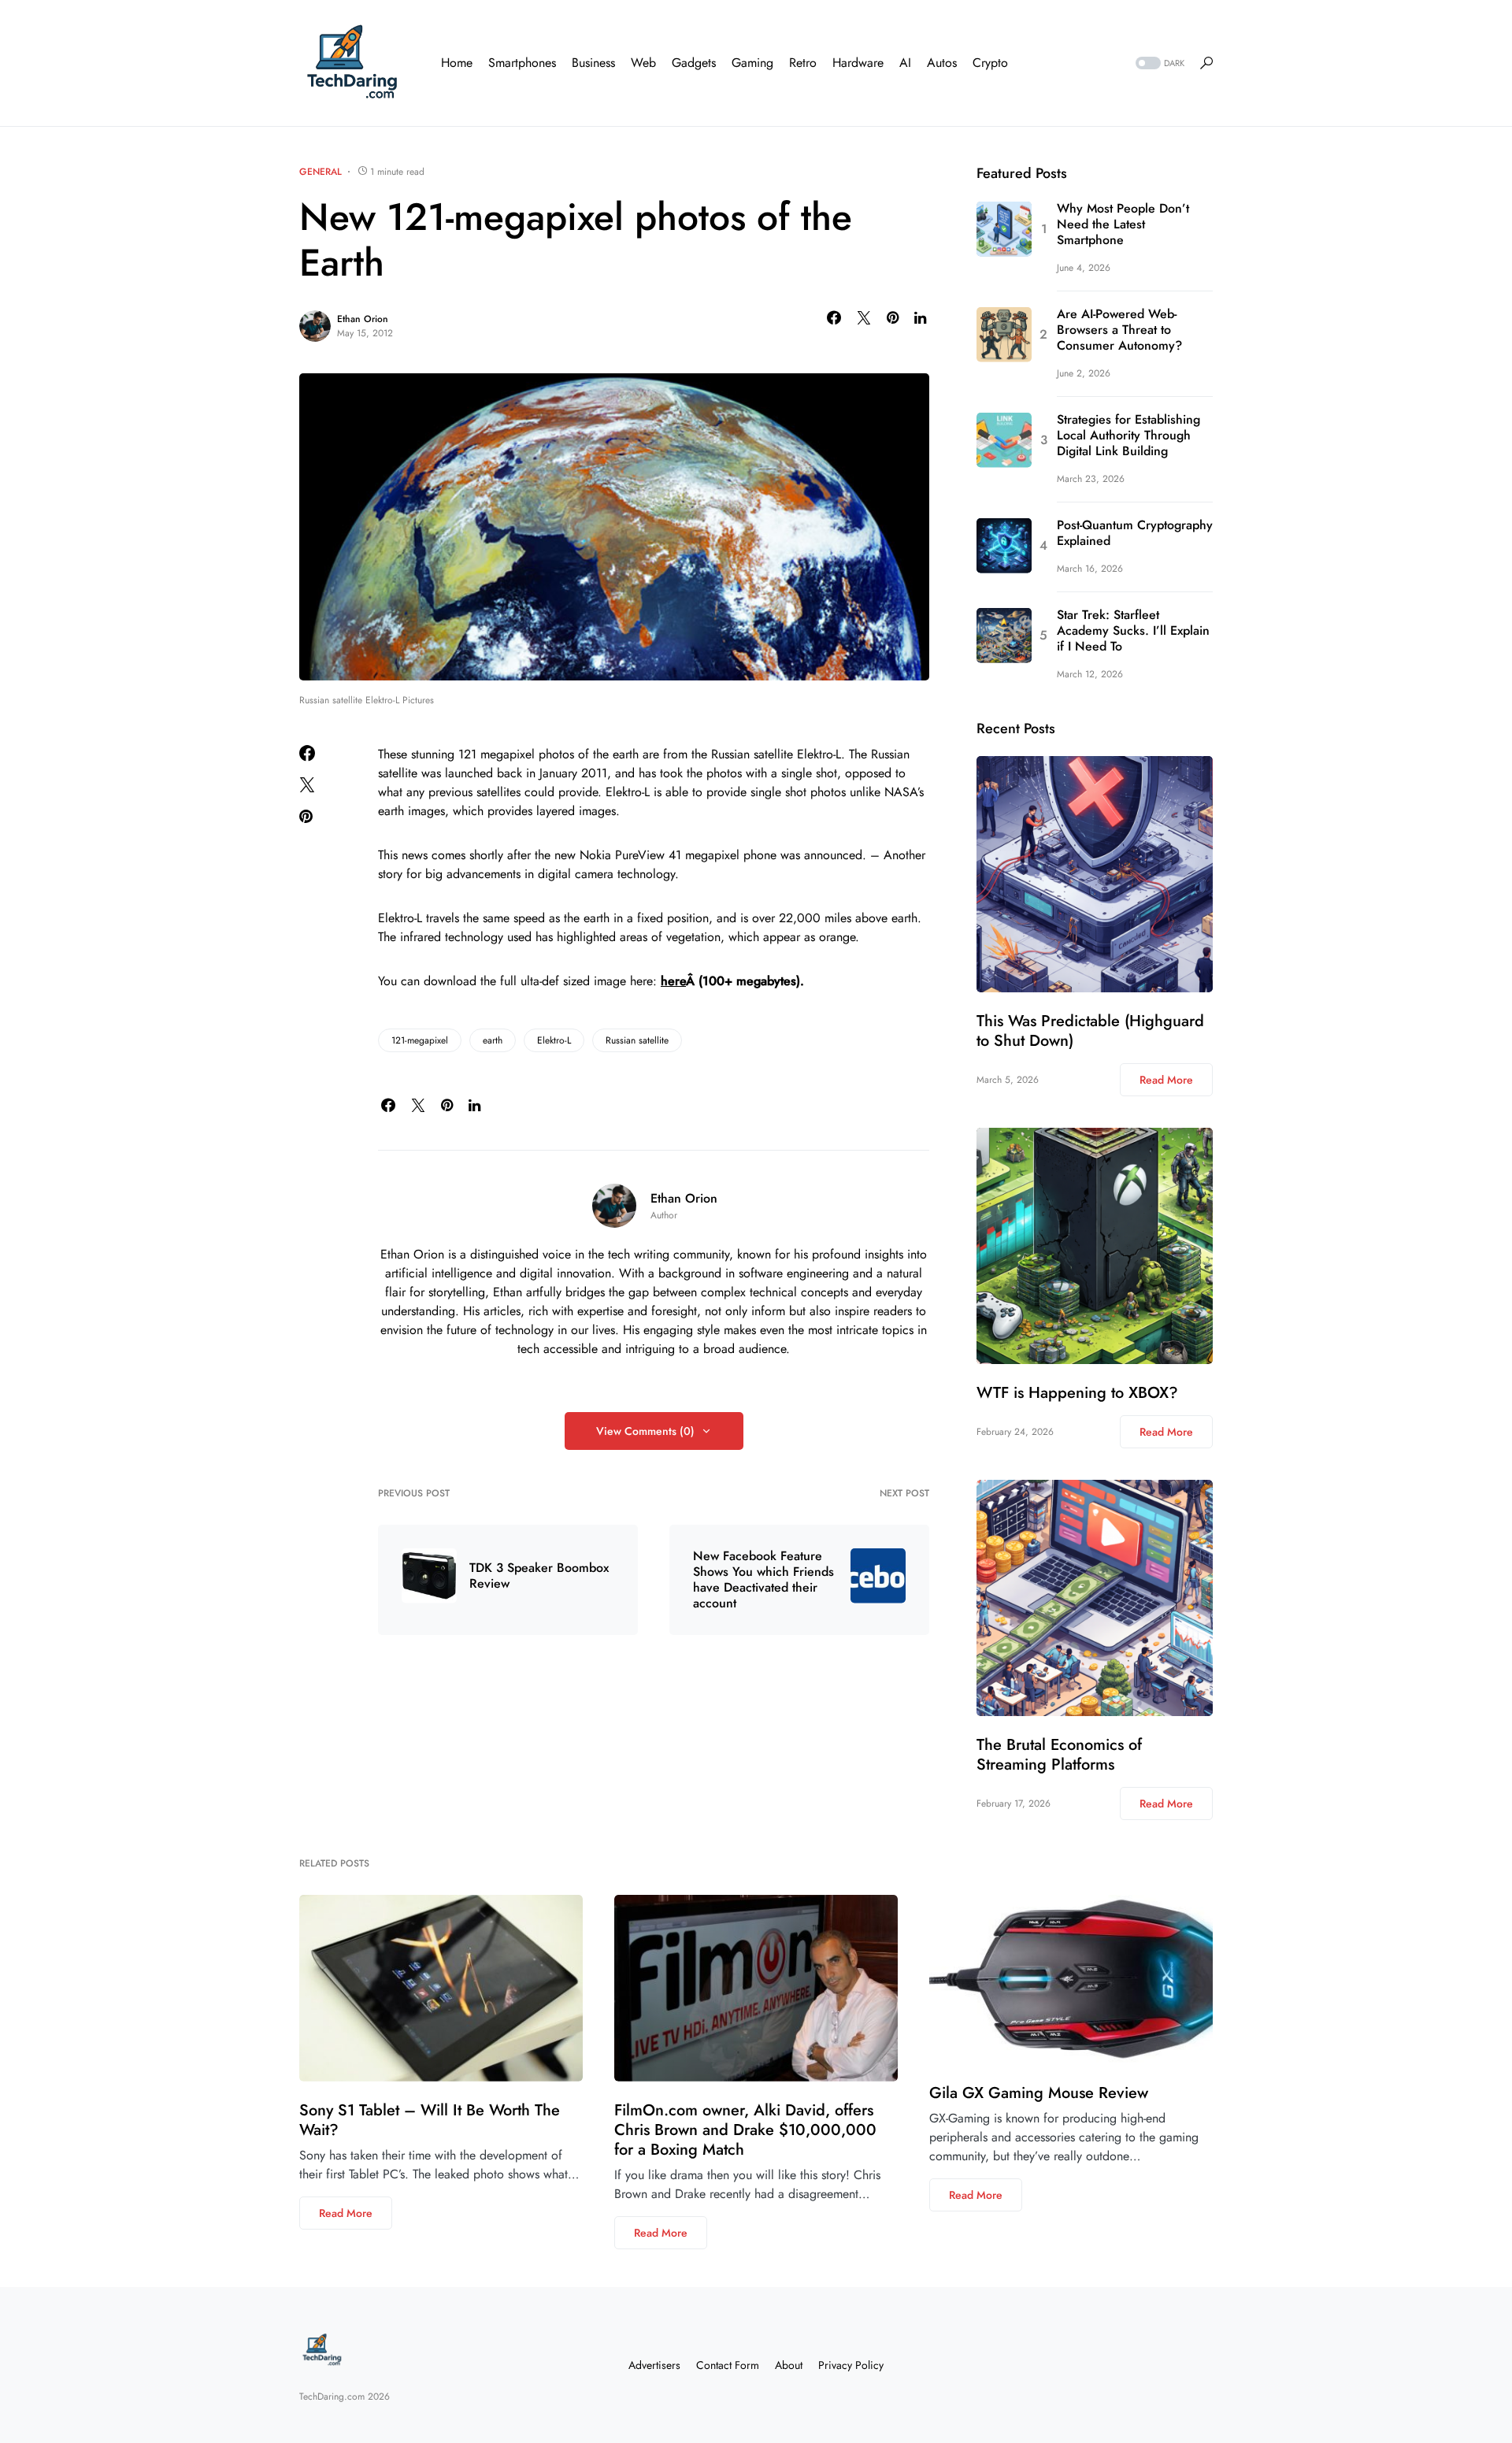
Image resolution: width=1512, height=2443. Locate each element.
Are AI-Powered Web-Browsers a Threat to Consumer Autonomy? (1119, 331)
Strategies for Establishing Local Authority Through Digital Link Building (1128, 436)
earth (493, 1040)
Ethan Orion (363, 319)
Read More (1166, 1080)
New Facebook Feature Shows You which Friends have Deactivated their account (763, 1580)
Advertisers (654, 2365)
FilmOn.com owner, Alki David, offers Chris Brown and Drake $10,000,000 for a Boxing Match (745, 2130)
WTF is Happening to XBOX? (1077, 1393)
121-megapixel (420, 1040)
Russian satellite (637, 1040)
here (673, 981)
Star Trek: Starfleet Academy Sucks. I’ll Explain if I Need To (1133, 632)
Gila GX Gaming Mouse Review (1039, 2093)
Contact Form (728, 2365)
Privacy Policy (851, 2365)
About (789, 2365)
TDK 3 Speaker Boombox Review (539, 1576)
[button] (1158, 63)
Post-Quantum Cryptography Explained (1135, 534)
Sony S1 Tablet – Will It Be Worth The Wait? (430, 2120)
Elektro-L (554, 1040)
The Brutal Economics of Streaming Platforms (1059, 1755)
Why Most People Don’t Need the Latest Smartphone (1123, 225)
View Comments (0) (645, 1431)
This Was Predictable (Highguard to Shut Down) (1090, 1031)
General (321, 172)
